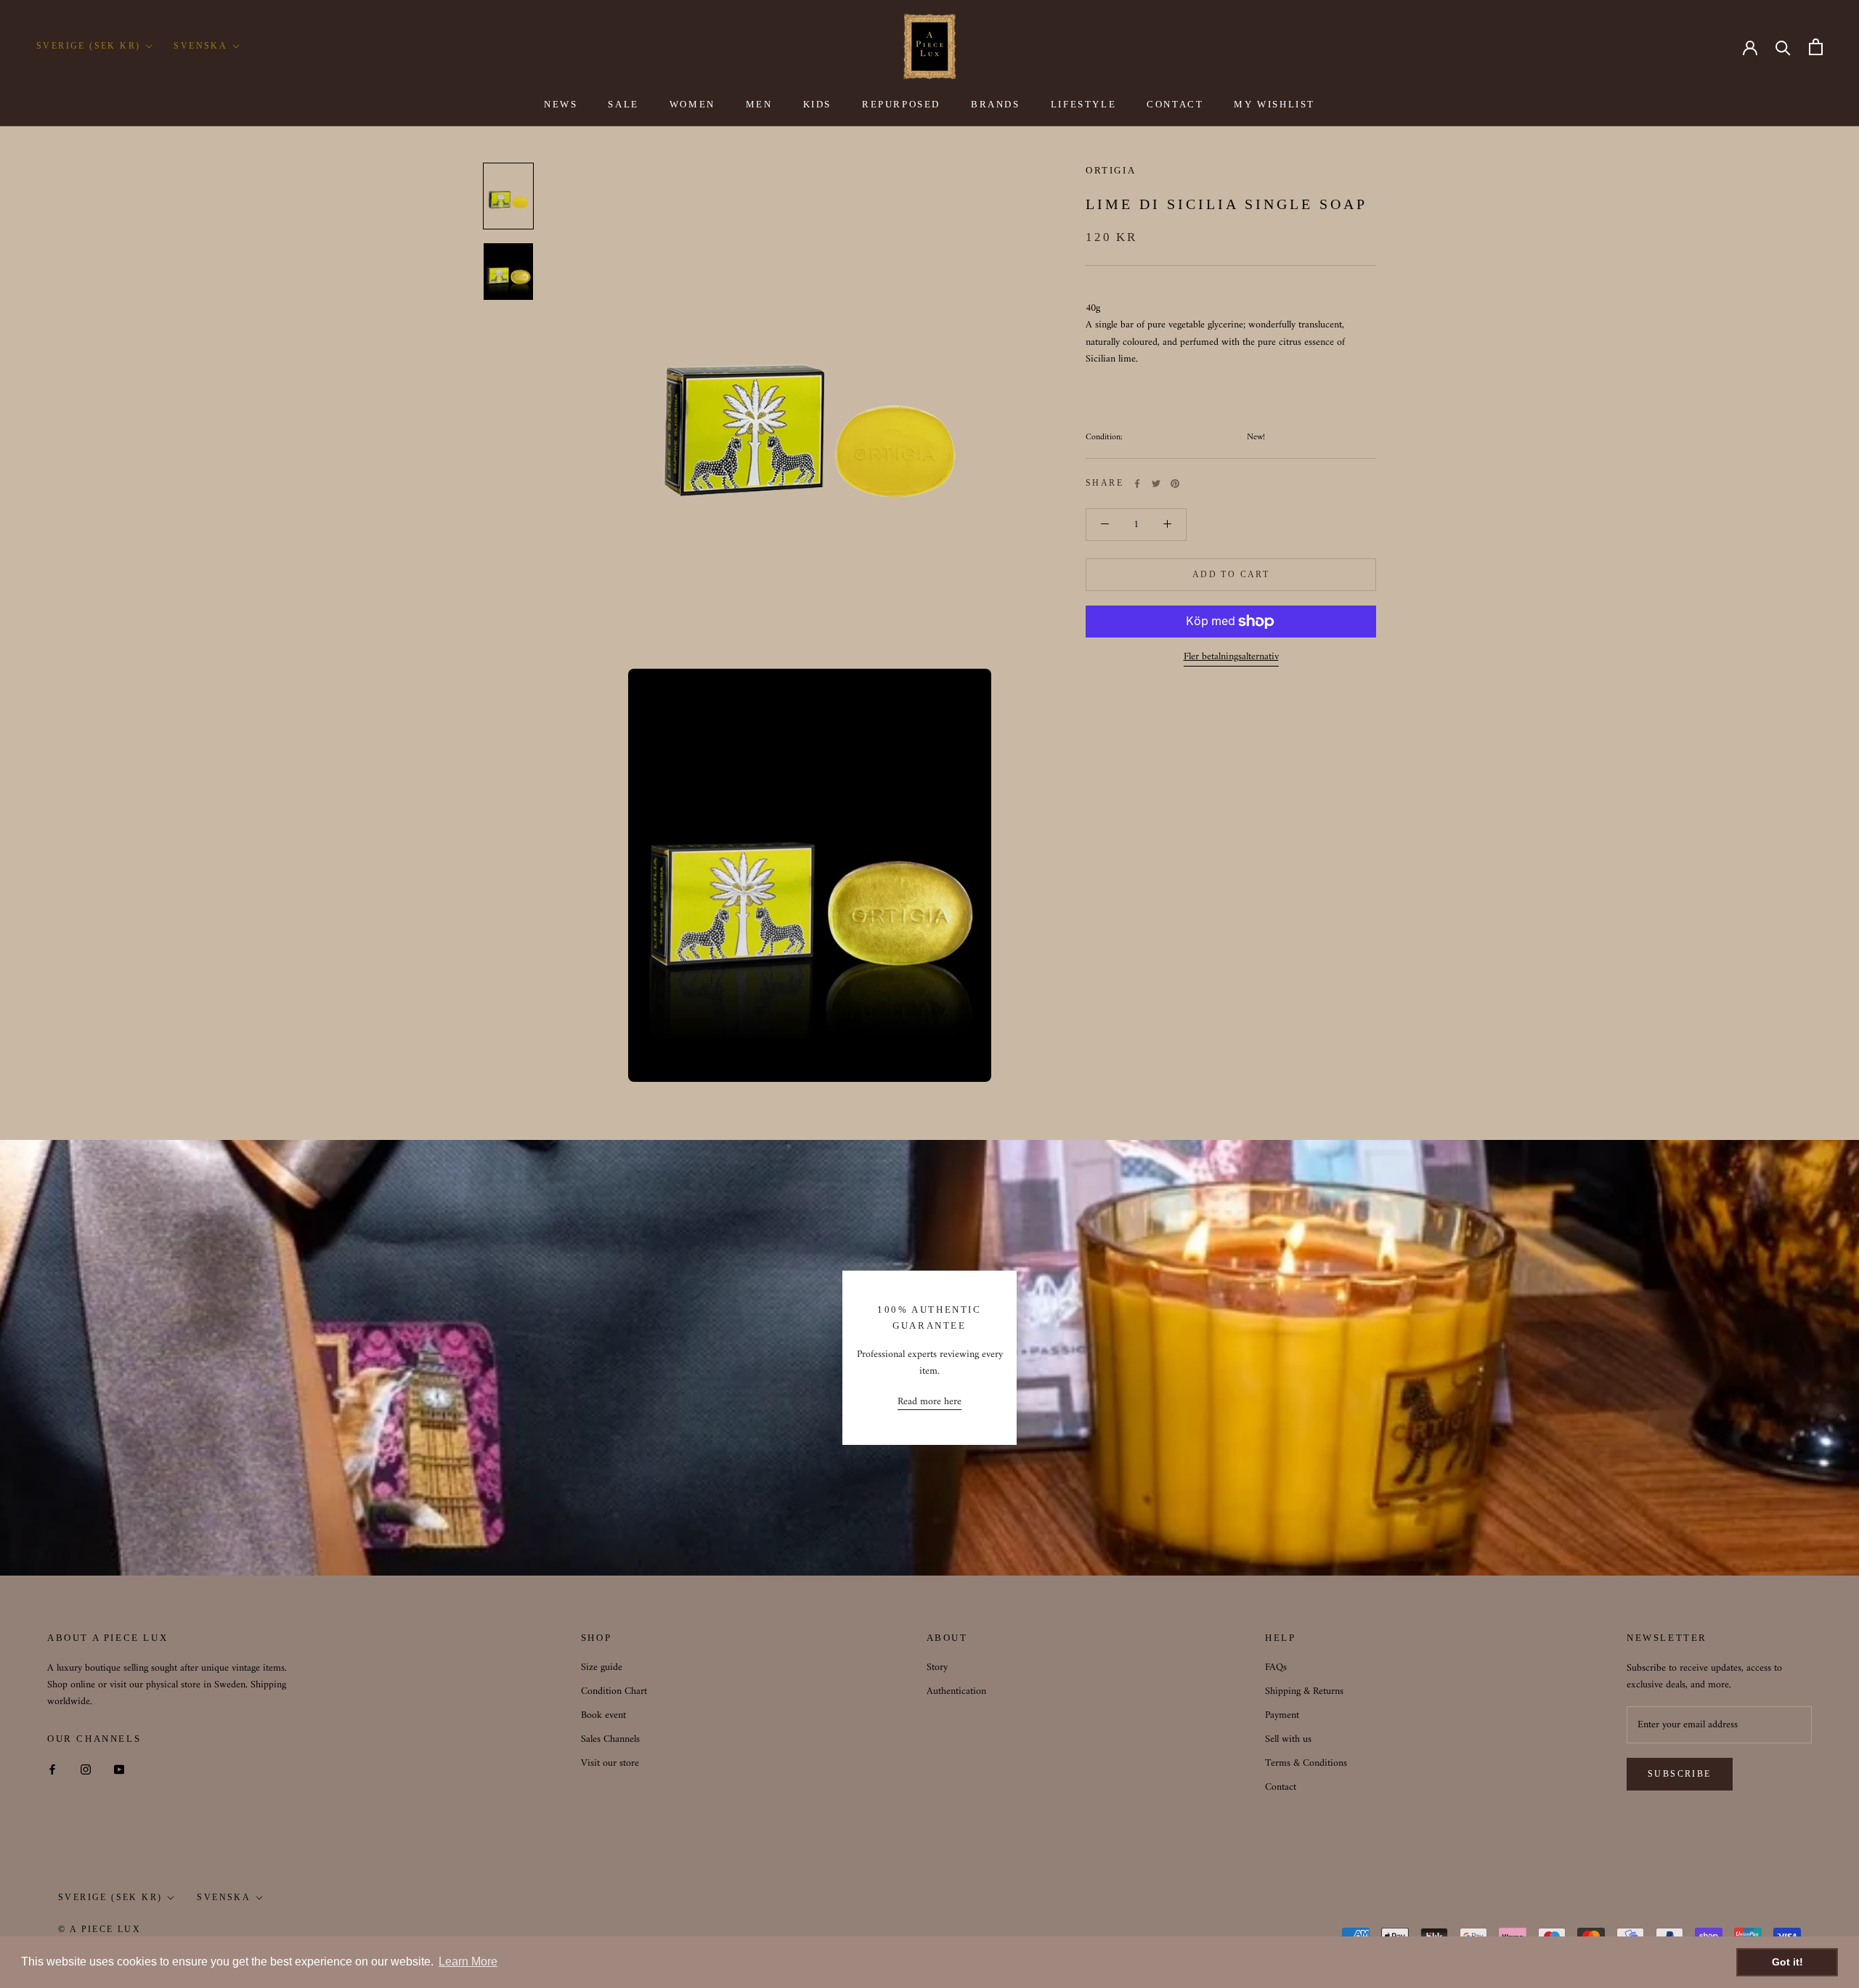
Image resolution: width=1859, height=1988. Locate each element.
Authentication (956, 1691)
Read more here (929, 1402)
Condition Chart (614, 1691)
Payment (1282, 1715)
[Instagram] (86, 1769)
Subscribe (1680, 1774)
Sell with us (1288, 1739)
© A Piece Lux (99, 1929)
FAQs (1276, 1667)
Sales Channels (610, 1739)
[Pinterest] (1175, 484)
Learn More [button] (468, 1961)
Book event (603, 1715)
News (561, 104)
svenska (224, 1897)
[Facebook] (1137, 484)
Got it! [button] (1787, 1962)
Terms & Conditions (1306, 1763)
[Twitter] (1156, 484)
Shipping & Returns (1304, 1691)
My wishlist (1274, 104)
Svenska (200, 46)
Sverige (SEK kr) (88, 46)
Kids (817, 104)
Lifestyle (1083, 104)
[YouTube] (119, 1769)
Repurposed (901, 104)
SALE (623, 104)
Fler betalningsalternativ (1231, 657)
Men (759, 104)
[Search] (1783, 47)
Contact (1175, 104)
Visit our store (610, 1763)
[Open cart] (1816, 47)
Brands (996, 104)
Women (692, 104)
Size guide (602, 1667)
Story (937, 1667)
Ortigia (1111, 170)
